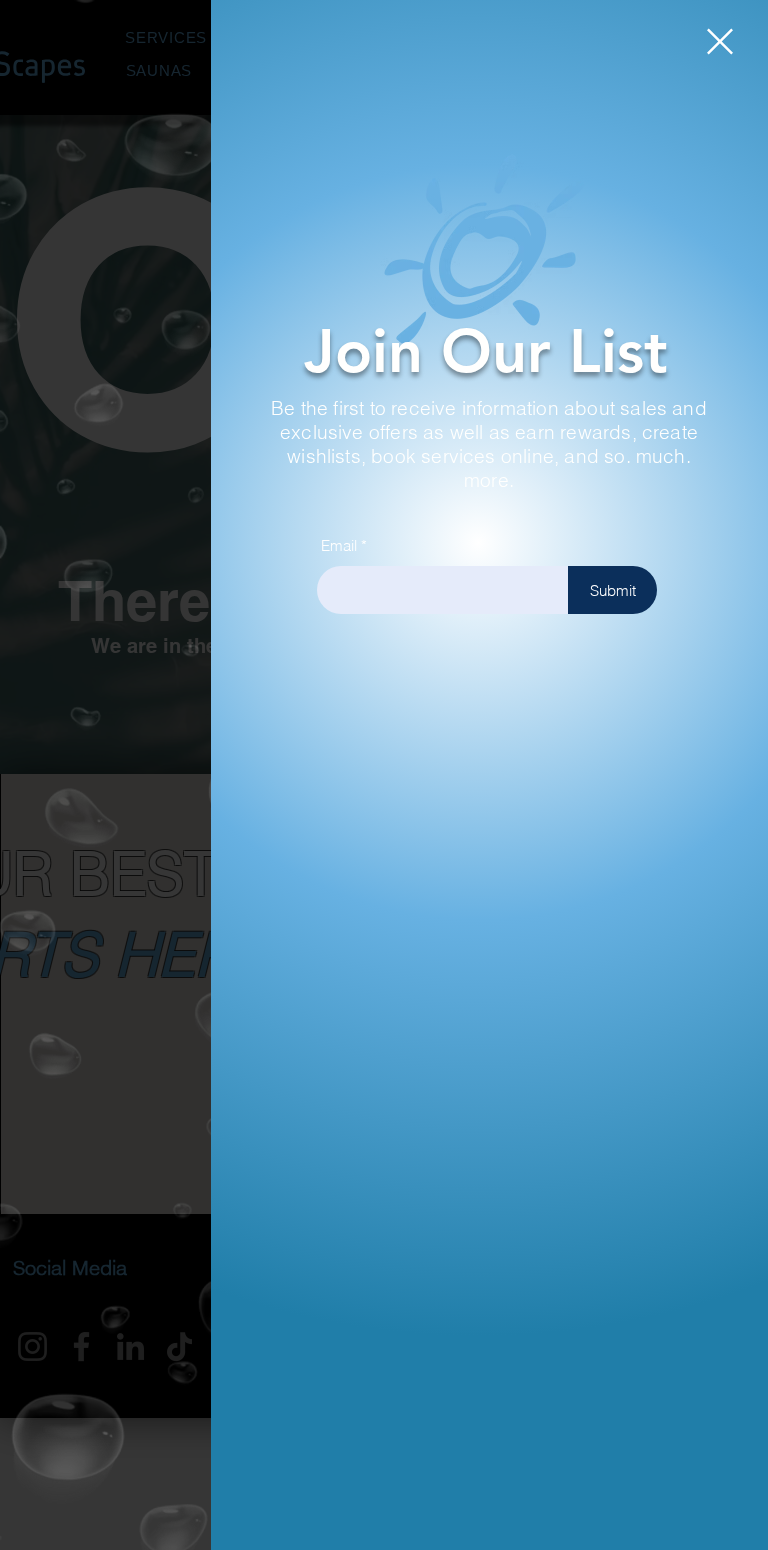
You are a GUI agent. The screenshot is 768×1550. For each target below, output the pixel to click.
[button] (720, 41)
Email (339, 545)
